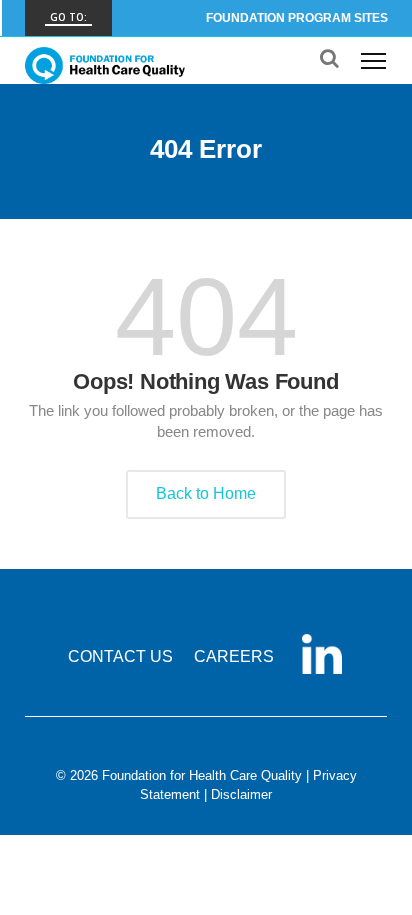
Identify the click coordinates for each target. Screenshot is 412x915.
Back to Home (206, 493)
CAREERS (234, 656)
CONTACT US (120, 656)
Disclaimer (241, 794)
